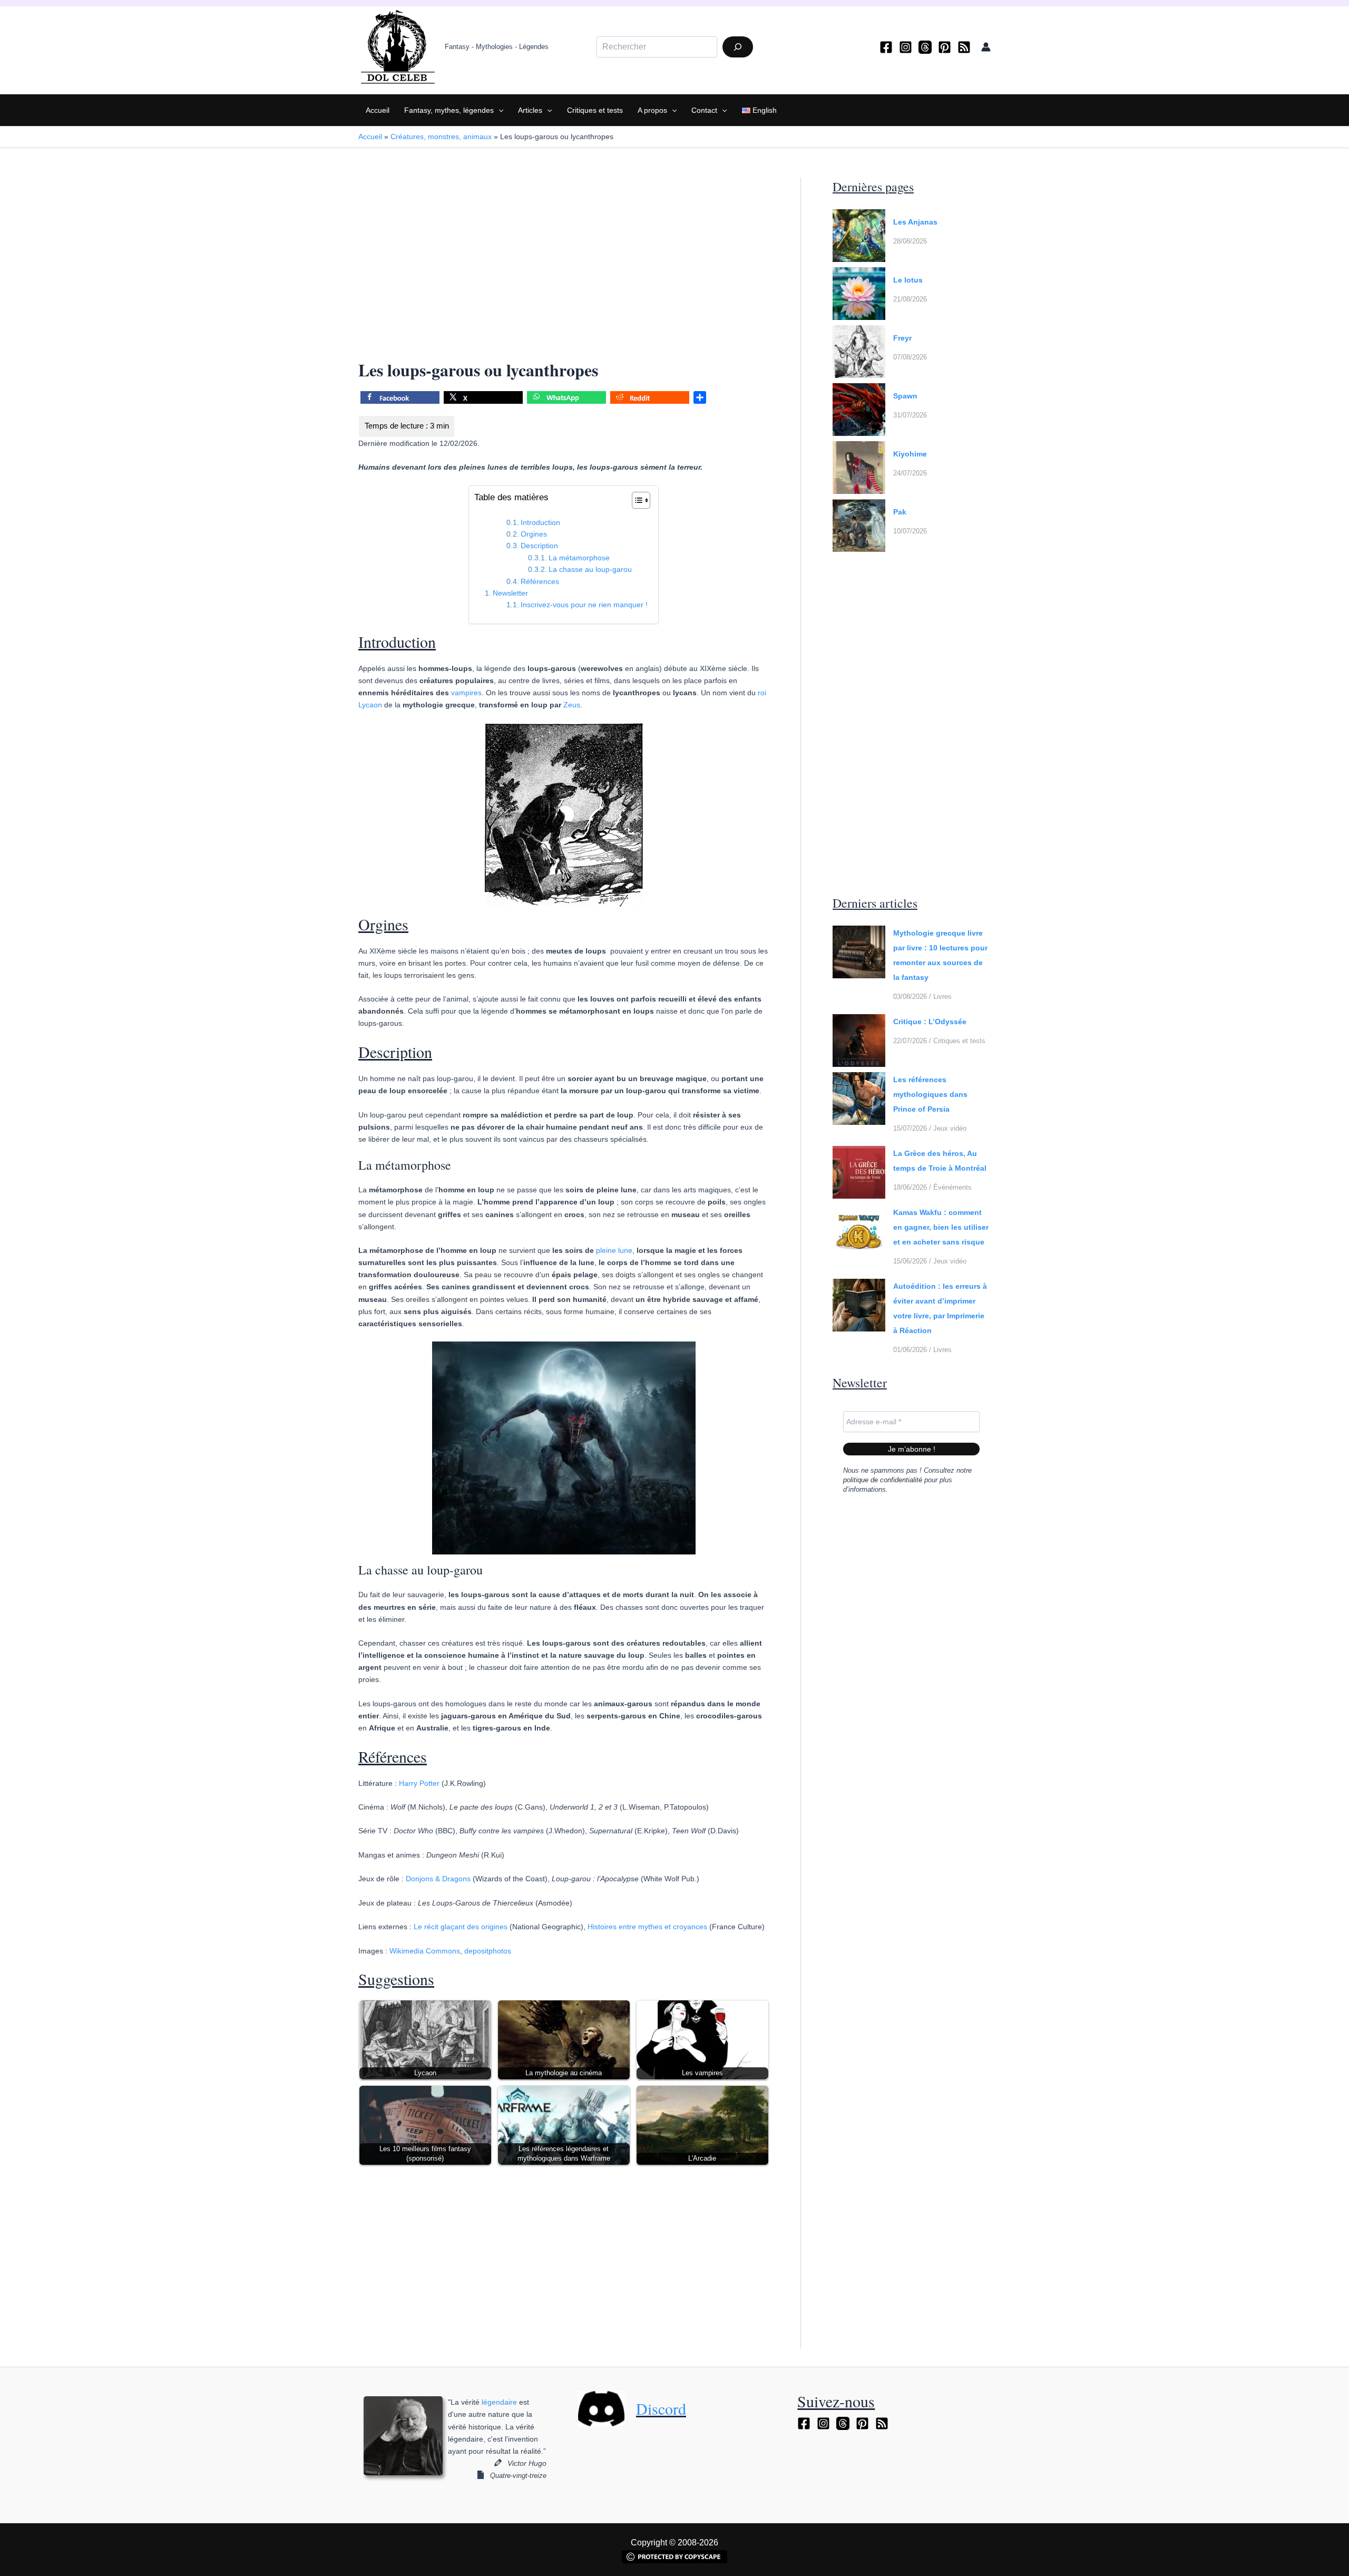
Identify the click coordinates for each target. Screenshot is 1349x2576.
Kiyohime (910, 454)
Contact (704, 110)
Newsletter (510, 593)
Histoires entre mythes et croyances (647, 1927)
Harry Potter (419, 1783)
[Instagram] (906, 47)
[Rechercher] (738, 47)
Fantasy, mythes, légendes (449, 110)
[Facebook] (886, 47)
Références (540, 581)
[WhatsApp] (566, 399)
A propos (652, 110)
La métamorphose (579, 558)
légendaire (499, 2402)
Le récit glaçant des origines (461, 1927)
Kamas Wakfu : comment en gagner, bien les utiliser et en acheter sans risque (941, 1227)
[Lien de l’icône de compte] (986, 47)
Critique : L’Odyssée (930, 1022)
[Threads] (925, 47)
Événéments (952, 1187)
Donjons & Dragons (438, 1879)
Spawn (905, 396)
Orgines (534, 534)
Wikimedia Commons (425, 1951)
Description (539, 546)
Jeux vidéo (950, 1128)
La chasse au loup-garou (590, 569)
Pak (900, 512)
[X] (483, 399)
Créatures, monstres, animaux (441, 137)
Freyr (902, 338)
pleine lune (614, 1250)
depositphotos (488, 1951)
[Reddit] (650, 399)
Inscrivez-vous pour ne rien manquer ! (584, 605)
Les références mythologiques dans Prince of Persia (930, 1094)
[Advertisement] (564, 256)
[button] (498, 110)
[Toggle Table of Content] (636, 500)
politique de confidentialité (883, 1480)
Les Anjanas (915, 222)
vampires (466, 693)
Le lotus (908, 280)
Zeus (572, 705)
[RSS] (964, 47)
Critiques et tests (595, 110)
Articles (530, 110)
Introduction (540, 522)
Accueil (378, 110)
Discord (661, 2408)
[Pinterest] (945, 47)
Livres (942, 997)
